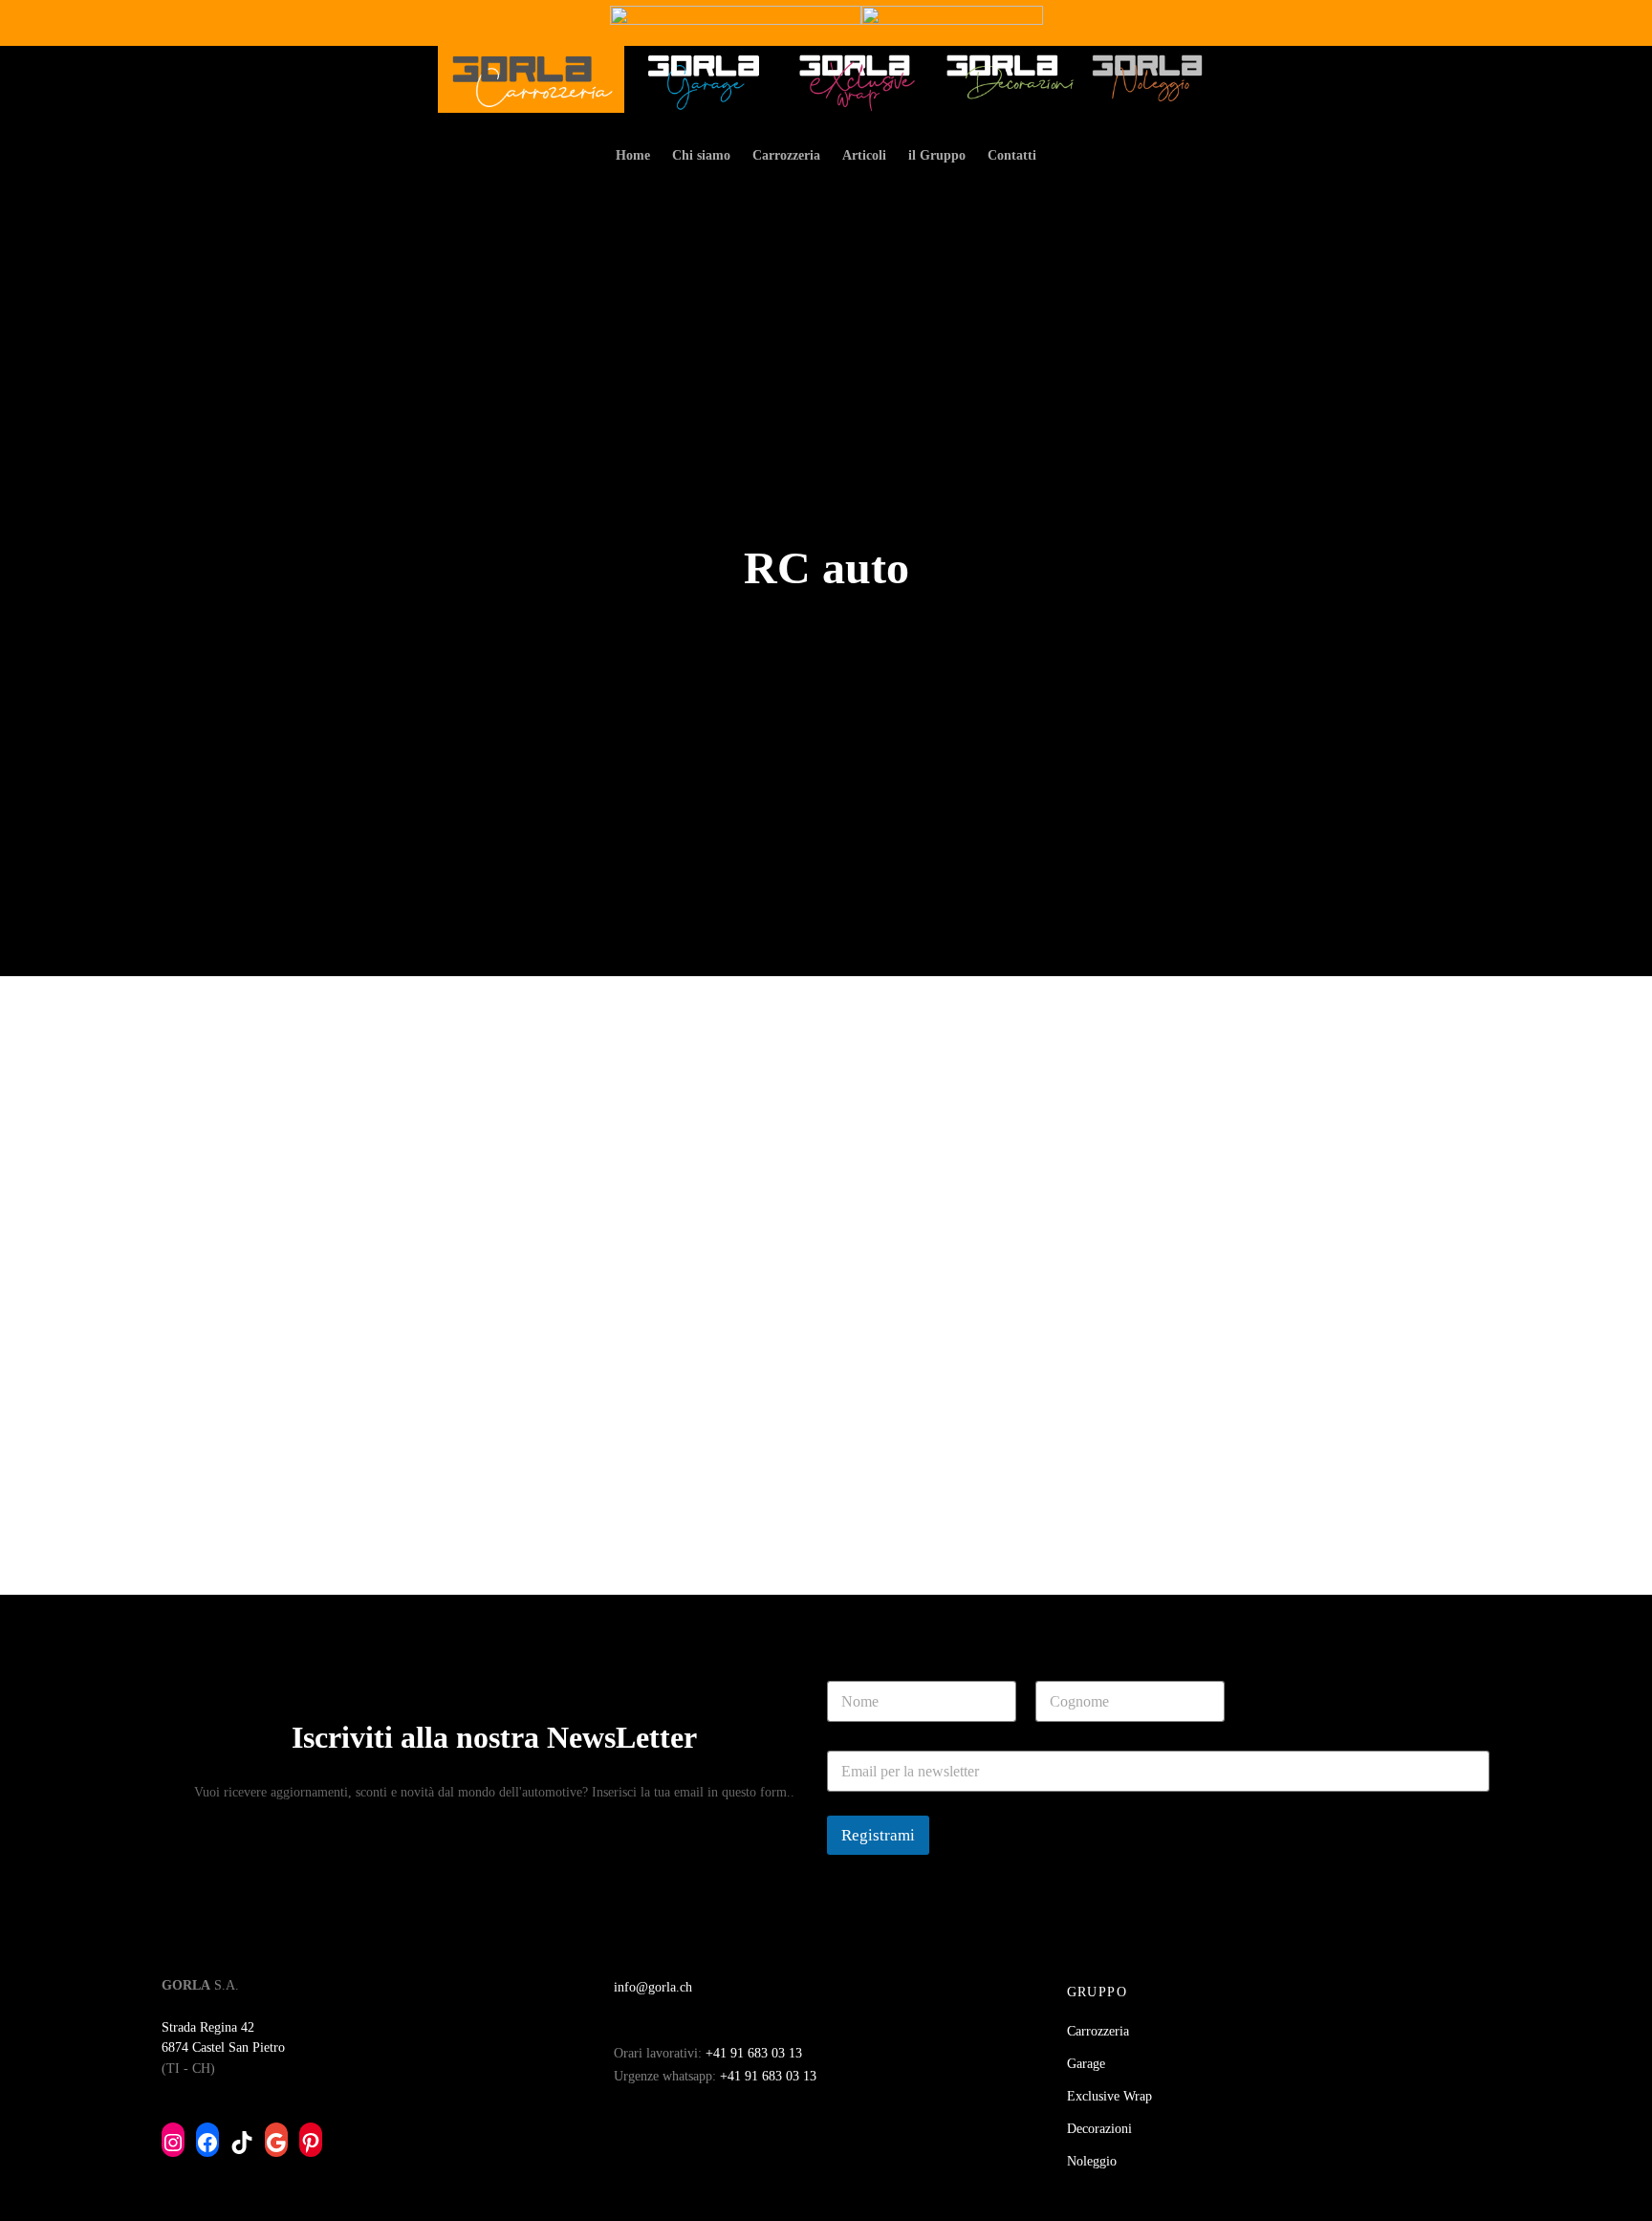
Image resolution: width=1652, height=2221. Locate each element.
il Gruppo (937, 155)
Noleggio (1092, 2161)
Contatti (1012, 155)
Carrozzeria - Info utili (249, 1487)
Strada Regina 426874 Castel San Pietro (223, 2037)
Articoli (864, 155)
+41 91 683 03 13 (754, 2053)
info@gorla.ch (653, 1987)
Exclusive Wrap (1109, 2096)
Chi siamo (701, 155)
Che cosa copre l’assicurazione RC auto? (337, 1515)
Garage (1086, 2064)
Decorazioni (1099, 2129)
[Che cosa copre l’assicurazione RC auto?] (423, 1261)
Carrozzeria (786, 155)
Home (633, 155)
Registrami (878, 1835)
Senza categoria (411, 1487)
